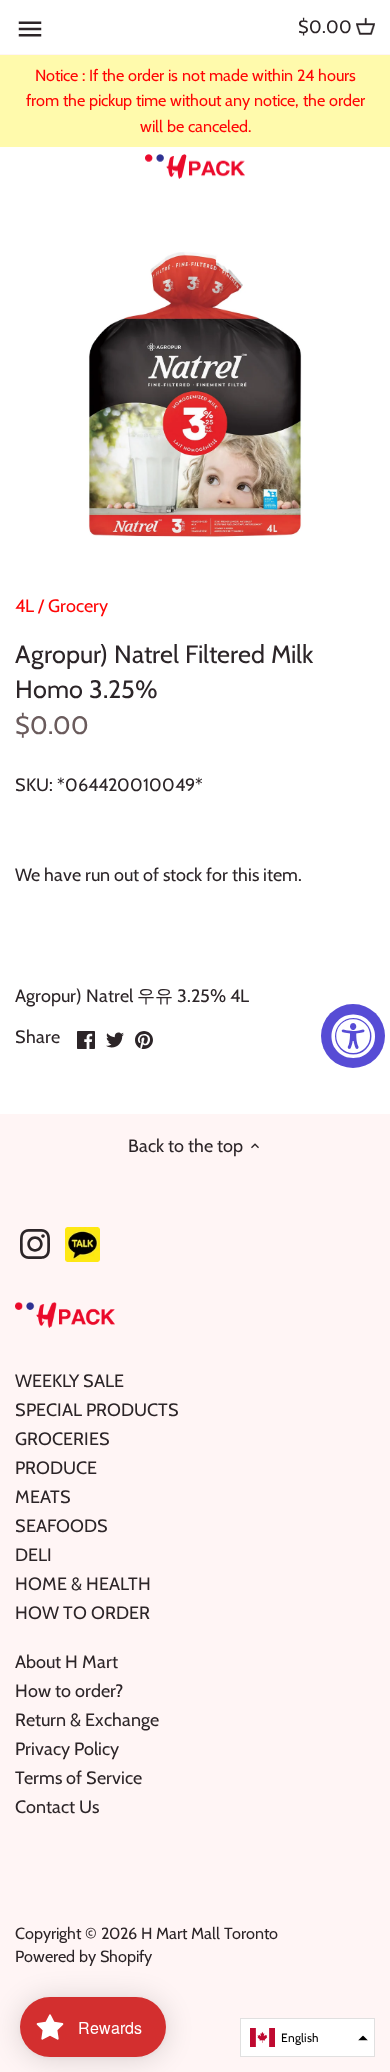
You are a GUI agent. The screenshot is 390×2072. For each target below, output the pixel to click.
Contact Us (57, 1807)
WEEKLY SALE (69, 1381)
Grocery (78, 606)
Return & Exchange (87, 1720)
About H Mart (66, 1662)
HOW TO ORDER (82, 1613)
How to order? (69, 1691)
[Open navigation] (30, 29)
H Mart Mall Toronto (209, 1933)
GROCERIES (62, 1439)
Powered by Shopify (83, 1956)
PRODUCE (56, 1468)
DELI (33, 1555)
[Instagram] (35, 1244)
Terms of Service (78, 1778)
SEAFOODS (61, 1526)
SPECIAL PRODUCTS (97, 1410)
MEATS (43, 1497)
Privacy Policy (67, 1749)
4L (24, 606)
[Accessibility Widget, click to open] (353, 1036)
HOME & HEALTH (83, 1584)
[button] (307, 2037)
